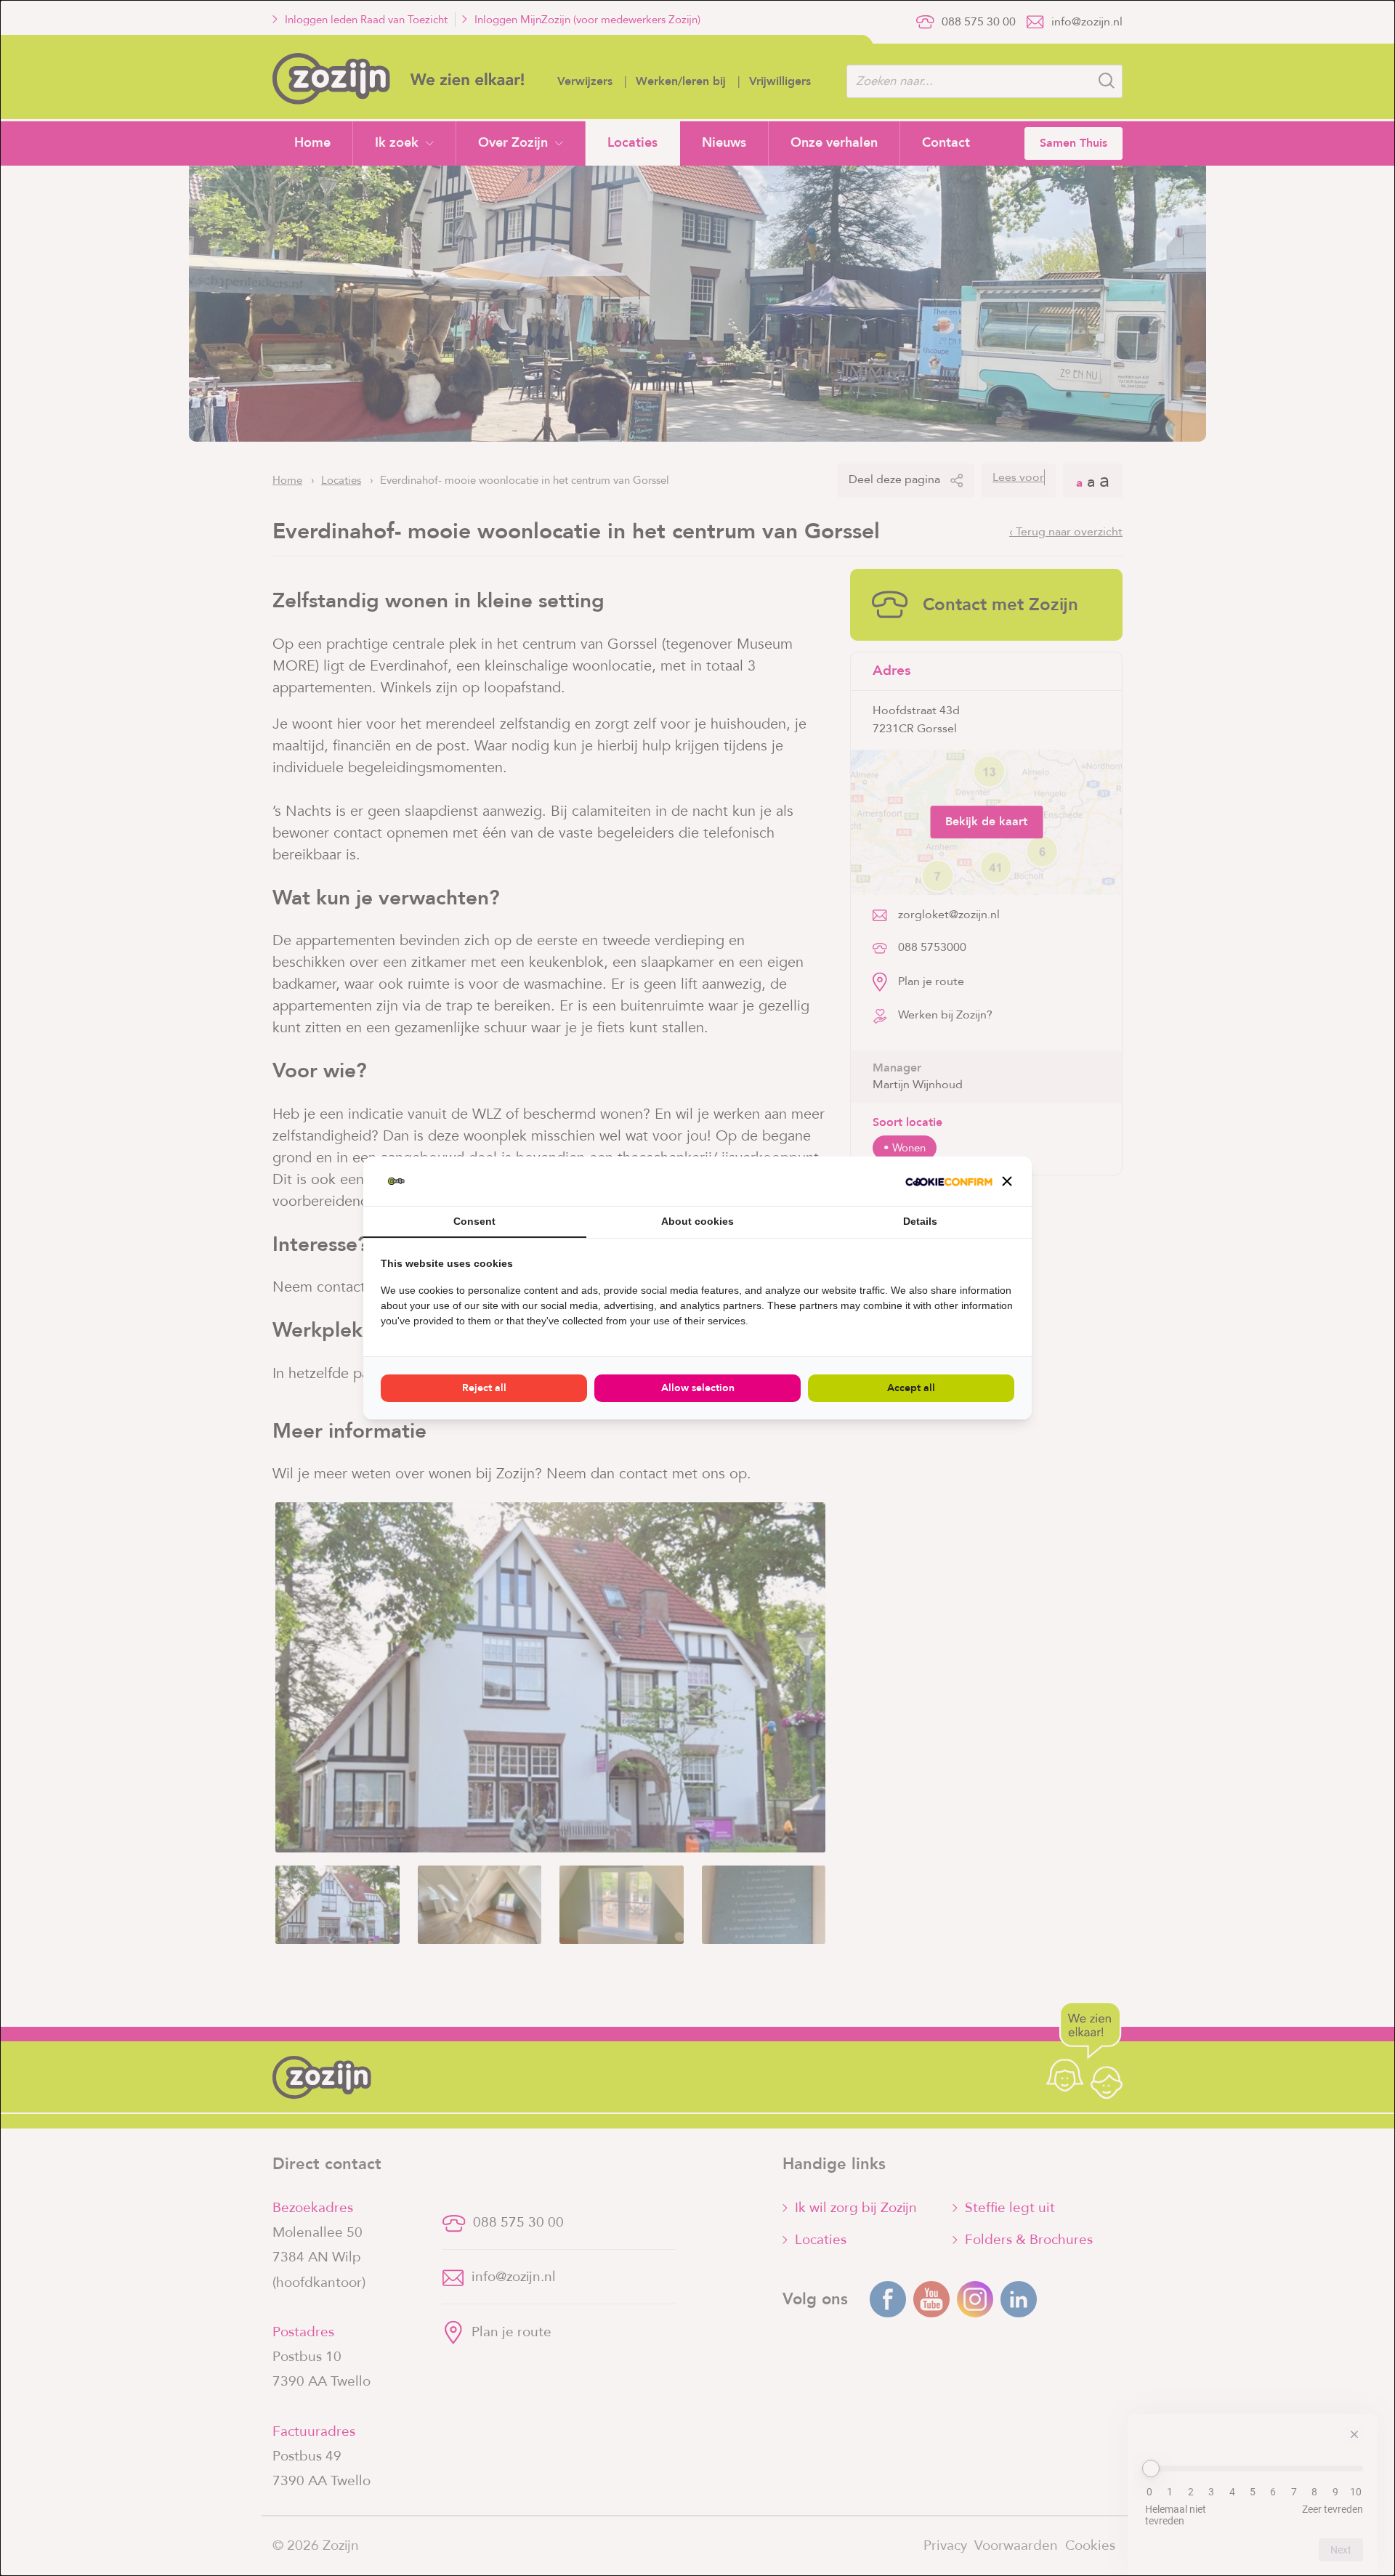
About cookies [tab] (697, 1221)
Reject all (484, 1388)
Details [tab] (920, 1221)
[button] (1007, 1181)
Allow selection (698, 1388)
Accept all (911, 1388)
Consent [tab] (474, 1221)
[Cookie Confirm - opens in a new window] (949, 1181)
